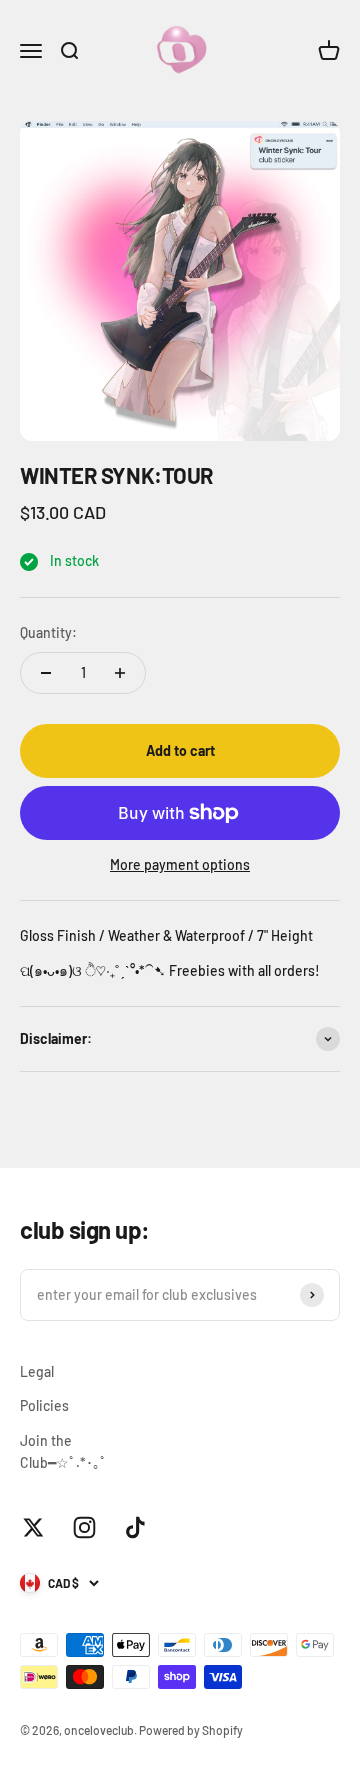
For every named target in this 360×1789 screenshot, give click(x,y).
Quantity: (48, 632)
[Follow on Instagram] (84, 1527)
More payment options (180, 864)
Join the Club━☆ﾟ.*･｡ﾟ (63, 1451)
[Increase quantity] (120, 673)
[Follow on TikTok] (135, 1527)
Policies (44, 1405)
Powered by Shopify (191, 1730)
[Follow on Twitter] (33, 1527)
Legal (37, 1371)
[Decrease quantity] (46, 673)
